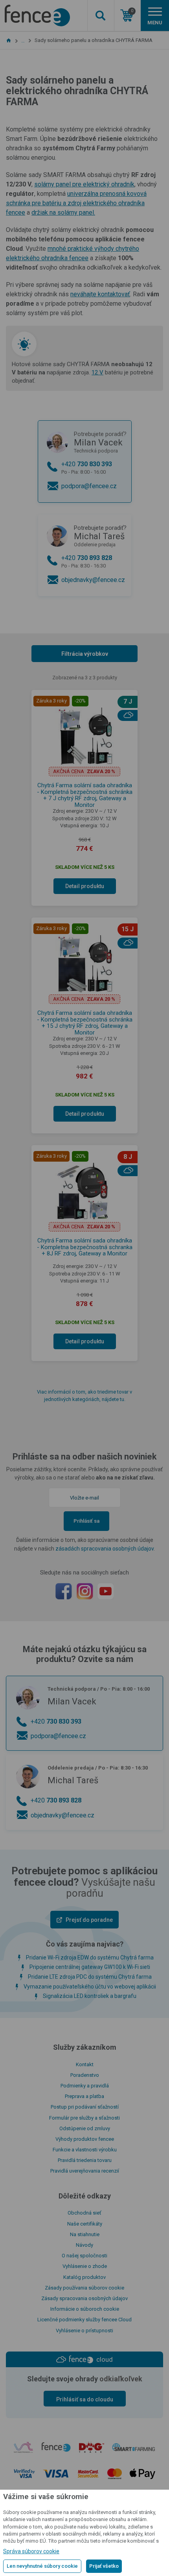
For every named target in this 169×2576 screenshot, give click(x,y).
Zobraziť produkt (85, 223)
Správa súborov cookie (31, 2551)
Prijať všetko (104, 2566)
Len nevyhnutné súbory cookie (42, 2566)
